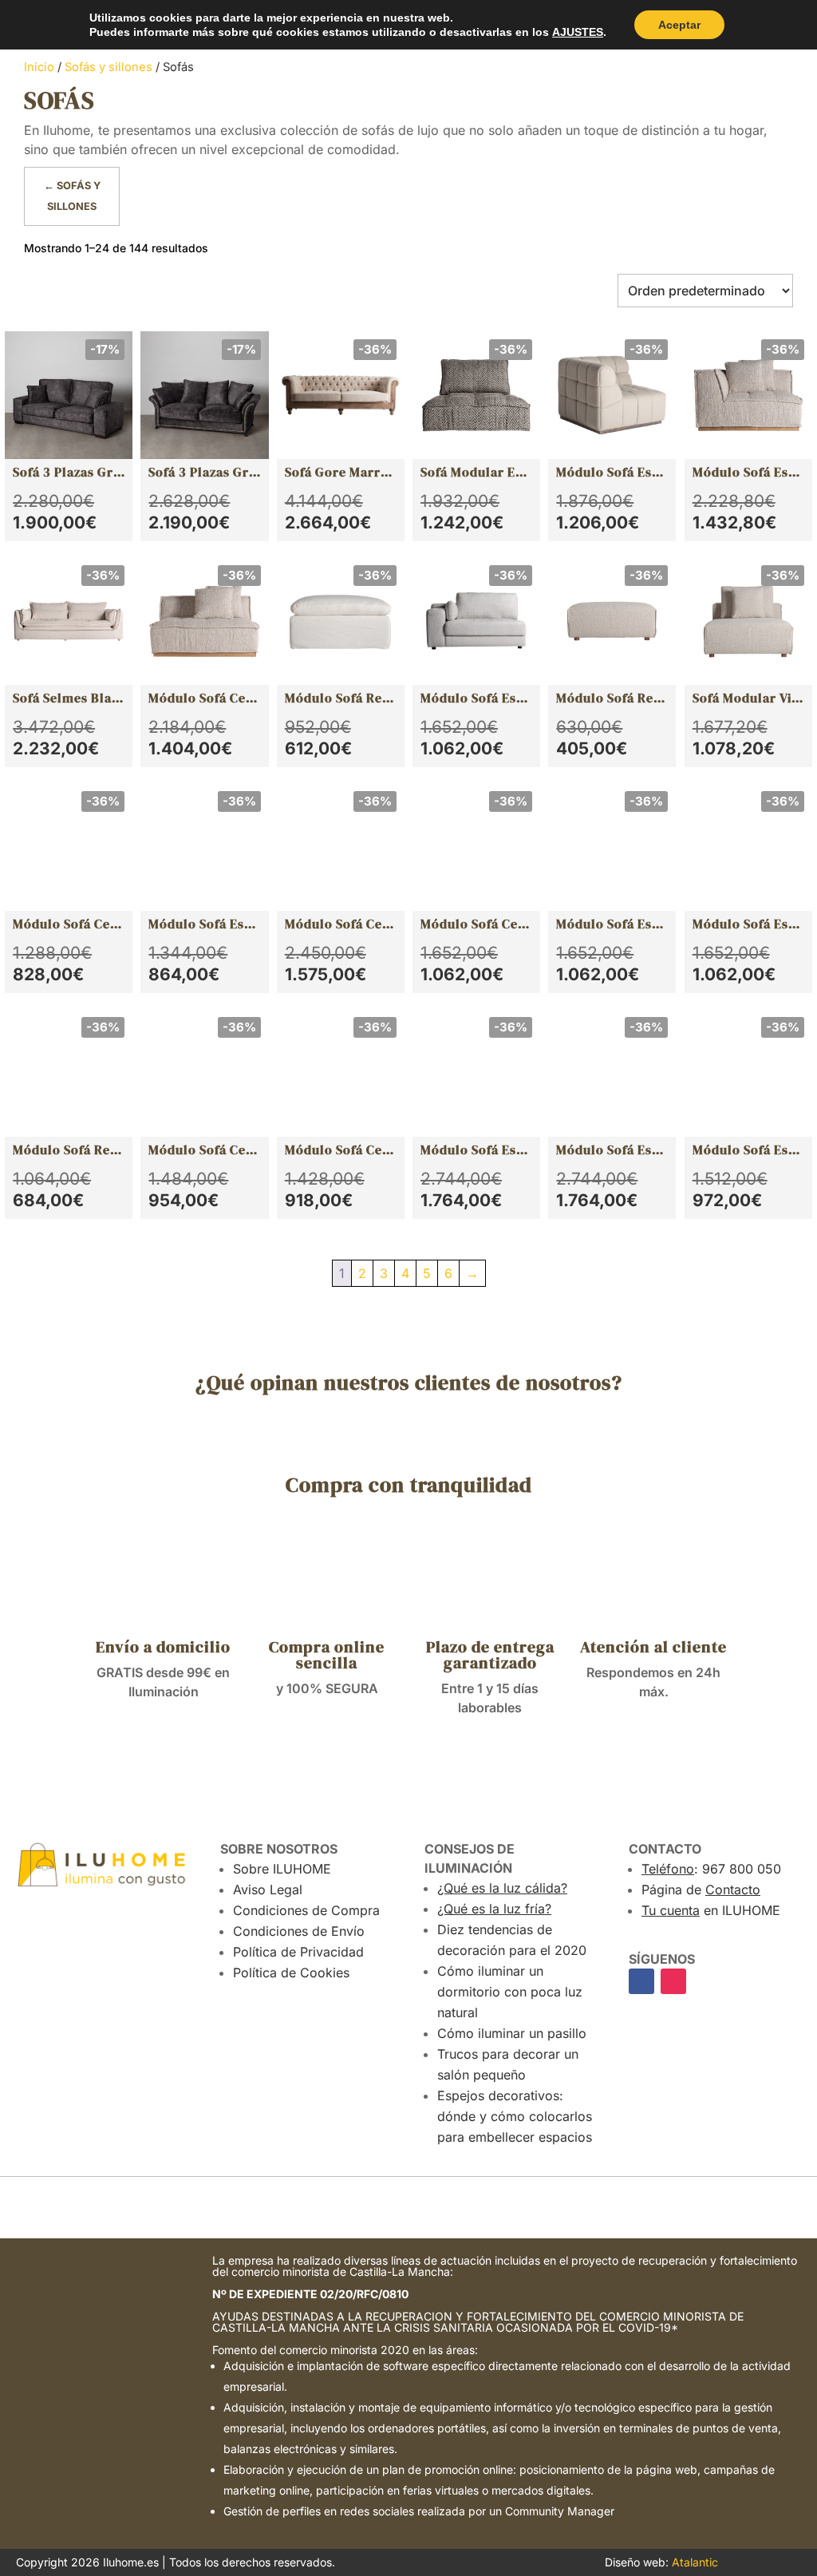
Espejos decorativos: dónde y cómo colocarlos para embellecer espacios (515, 2116)
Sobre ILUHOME (282, 1869)
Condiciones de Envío (299, 1931)
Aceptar (679, 25)
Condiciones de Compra (306, 1910)
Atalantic (695, 2562)
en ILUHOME (711, 1910)
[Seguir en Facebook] (641, 1981)
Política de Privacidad (298, 1952)
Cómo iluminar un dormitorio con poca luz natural (510, 1992)
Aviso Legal (268, 1889)
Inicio (39, 67)
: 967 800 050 (711, 1869)
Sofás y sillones (109, 67)
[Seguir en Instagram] (673, 1981)
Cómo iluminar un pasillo (512, 2033)
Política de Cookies (291, 1973)
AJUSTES (578, 32)
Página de (701, 1889)
